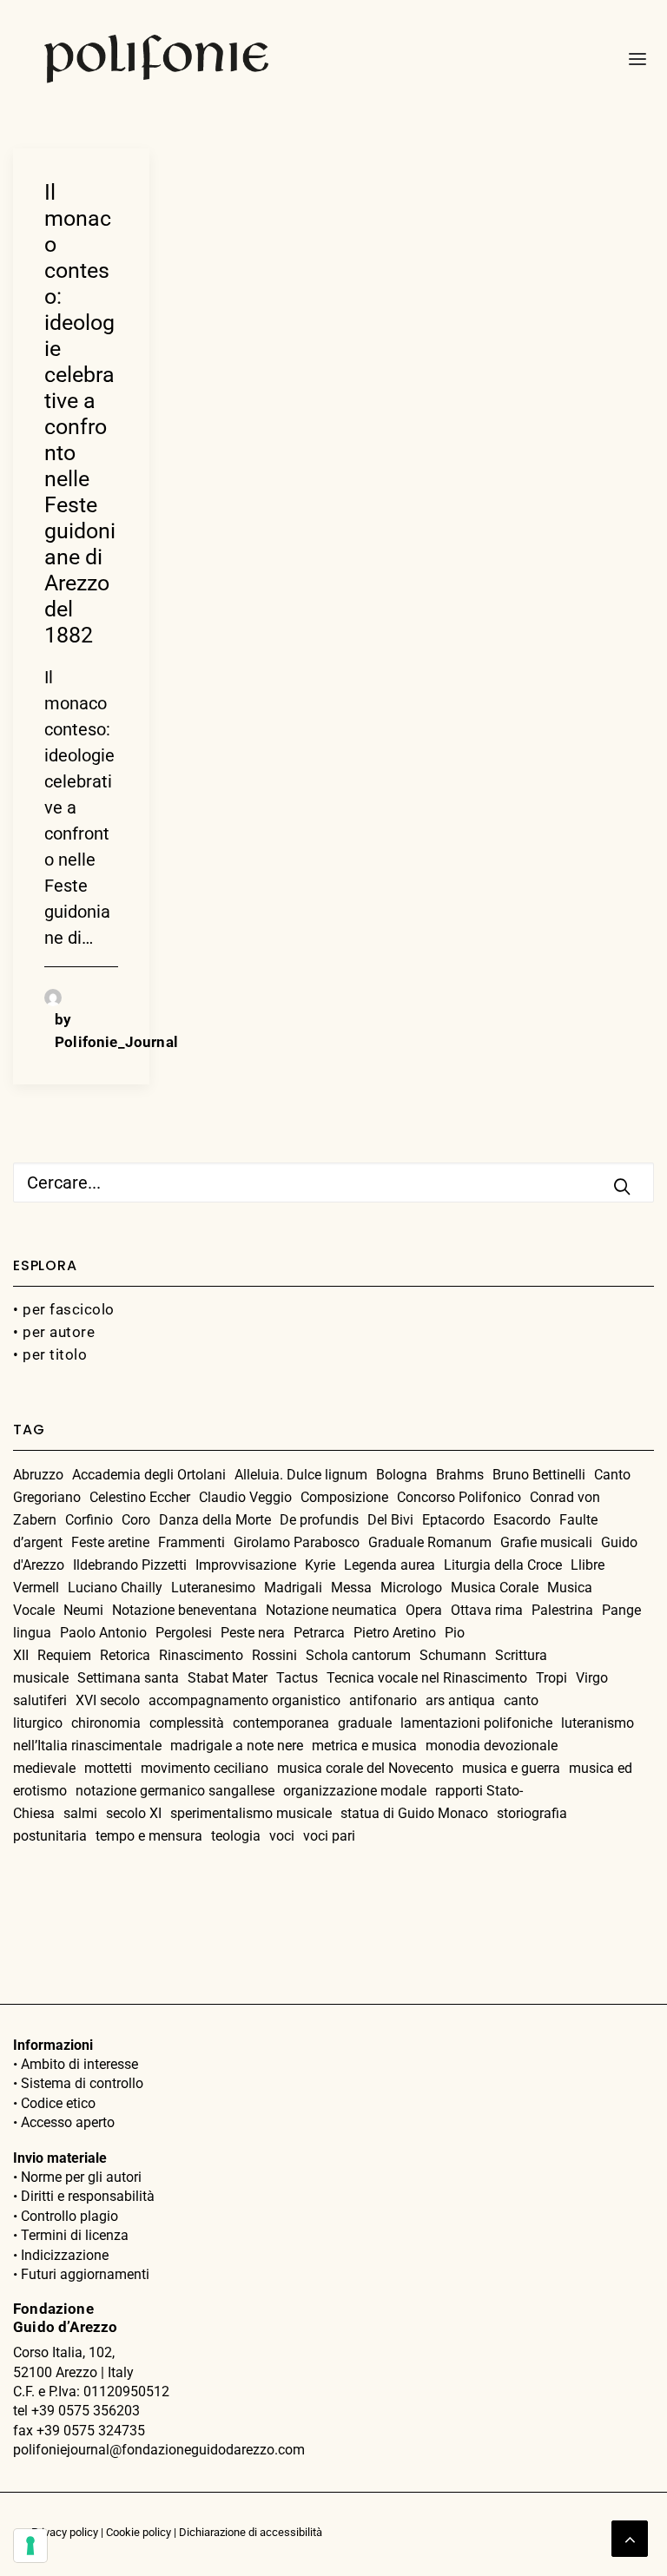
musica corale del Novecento (365, 1768)
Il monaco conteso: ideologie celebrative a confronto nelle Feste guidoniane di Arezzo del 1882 (80, 414)
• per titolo (50, 1354)
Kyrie (320, 1565)
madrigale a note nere (237, 1746)
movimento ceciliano (205, 1768)
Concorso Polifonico (459, 1497)
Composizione (344, 1497)
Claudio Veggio (245, 1497)
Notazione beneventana (185, 1610)
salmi (80, 1813)
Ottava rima (487, 1610)
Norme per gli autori (81, 2177)
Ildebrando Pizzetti (130, 1565)
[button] (632, 59)
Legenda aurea (390, 1565)
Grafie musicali (546, 1542)
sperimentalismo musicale (251, 1813)
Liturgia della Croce (503, 1565)
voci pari (329, 1836)
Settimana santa (128, 1678)
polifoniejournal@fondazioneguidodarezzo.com (159, 2450)
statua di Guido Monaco (414, 1813)
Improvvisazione (246, 1565)
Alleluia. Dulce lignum (301, 1475)
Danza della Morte (215, 1520)
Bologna (402, 1475)
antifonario (383, 1700)
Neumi (83, 1610)
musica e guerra (511, 1768)
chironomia (106, 1723)
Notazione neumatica (331, 1610)
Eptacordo (453, 1520)
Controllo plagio (69, 2216)
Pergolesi (184, 1633)
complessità (187, 1723)
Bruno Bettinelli (539, 1475)
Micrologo (411, 1588)
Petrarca (319, 1633)
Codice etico (58, 2103)
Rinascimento (201, 1655)
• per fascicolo (64, 1309)
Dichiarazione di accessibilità (251, 2532)
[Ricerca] (333, 1183)
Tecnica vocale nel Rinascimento (427, 1678)
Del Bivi (390, 1520)
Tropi (551, 1678)
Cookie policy (139, 2532)
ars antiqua (460, 1700)
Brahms (460, 1475)
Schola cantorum (358, 1655)
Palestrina (562, 1610)
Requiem (64, 1655)
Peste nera (253, 1633)
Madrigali (293, 1588)
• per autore (54, 1332)
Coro (136, 1520)
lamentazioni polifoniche (476, 1723)
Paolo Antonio (103, 1633)
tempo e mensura (149, 1836)
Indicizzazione (65, 2255)
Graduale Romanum (430, 1542)
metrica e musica (364, 1746)
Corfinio (89, 1520)
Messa (351, 1588)
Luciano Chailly (115, 1588)
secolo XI (134, 1813)
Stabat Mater (228, 1678)
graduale (365, 1723)
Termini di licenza (75, 2235)
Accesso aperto (68, 2122)
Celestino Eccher (140, 1497)
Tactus (297, 1678)
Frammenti (192, 1542)
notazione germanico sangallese (175, 1791)
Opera (424, 1610)
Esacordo (522, 1520)
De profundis (319, 1520)
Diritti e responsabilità (88, 2196)
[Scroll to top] (630, 2537)
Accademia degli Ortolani (149, 1475)
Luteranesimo (213, 1588)
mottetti (108, 1768)
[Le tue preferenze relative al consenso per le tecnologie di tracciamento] (30, 2546)
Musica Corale (495, 1588)
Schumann (453, 1655)
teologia (236, 1836)
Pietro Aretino (395, 1633)
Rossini (274, 1655)
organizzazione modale (355, 1791)
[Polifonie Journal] (157, 59)
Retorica (125, 1655)
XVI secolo (108, 1700)
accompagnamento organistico (244, 1700)
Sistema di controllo (82, 2083)
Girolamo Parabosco (297, 1542)
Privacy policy (65, 2532)
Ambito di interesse (79, 2064)
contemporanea (281, 1723)
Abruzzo (38, 1475)
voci (282, 1836)
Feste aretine (110, 1542)
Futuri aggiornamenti (85, 2274)
